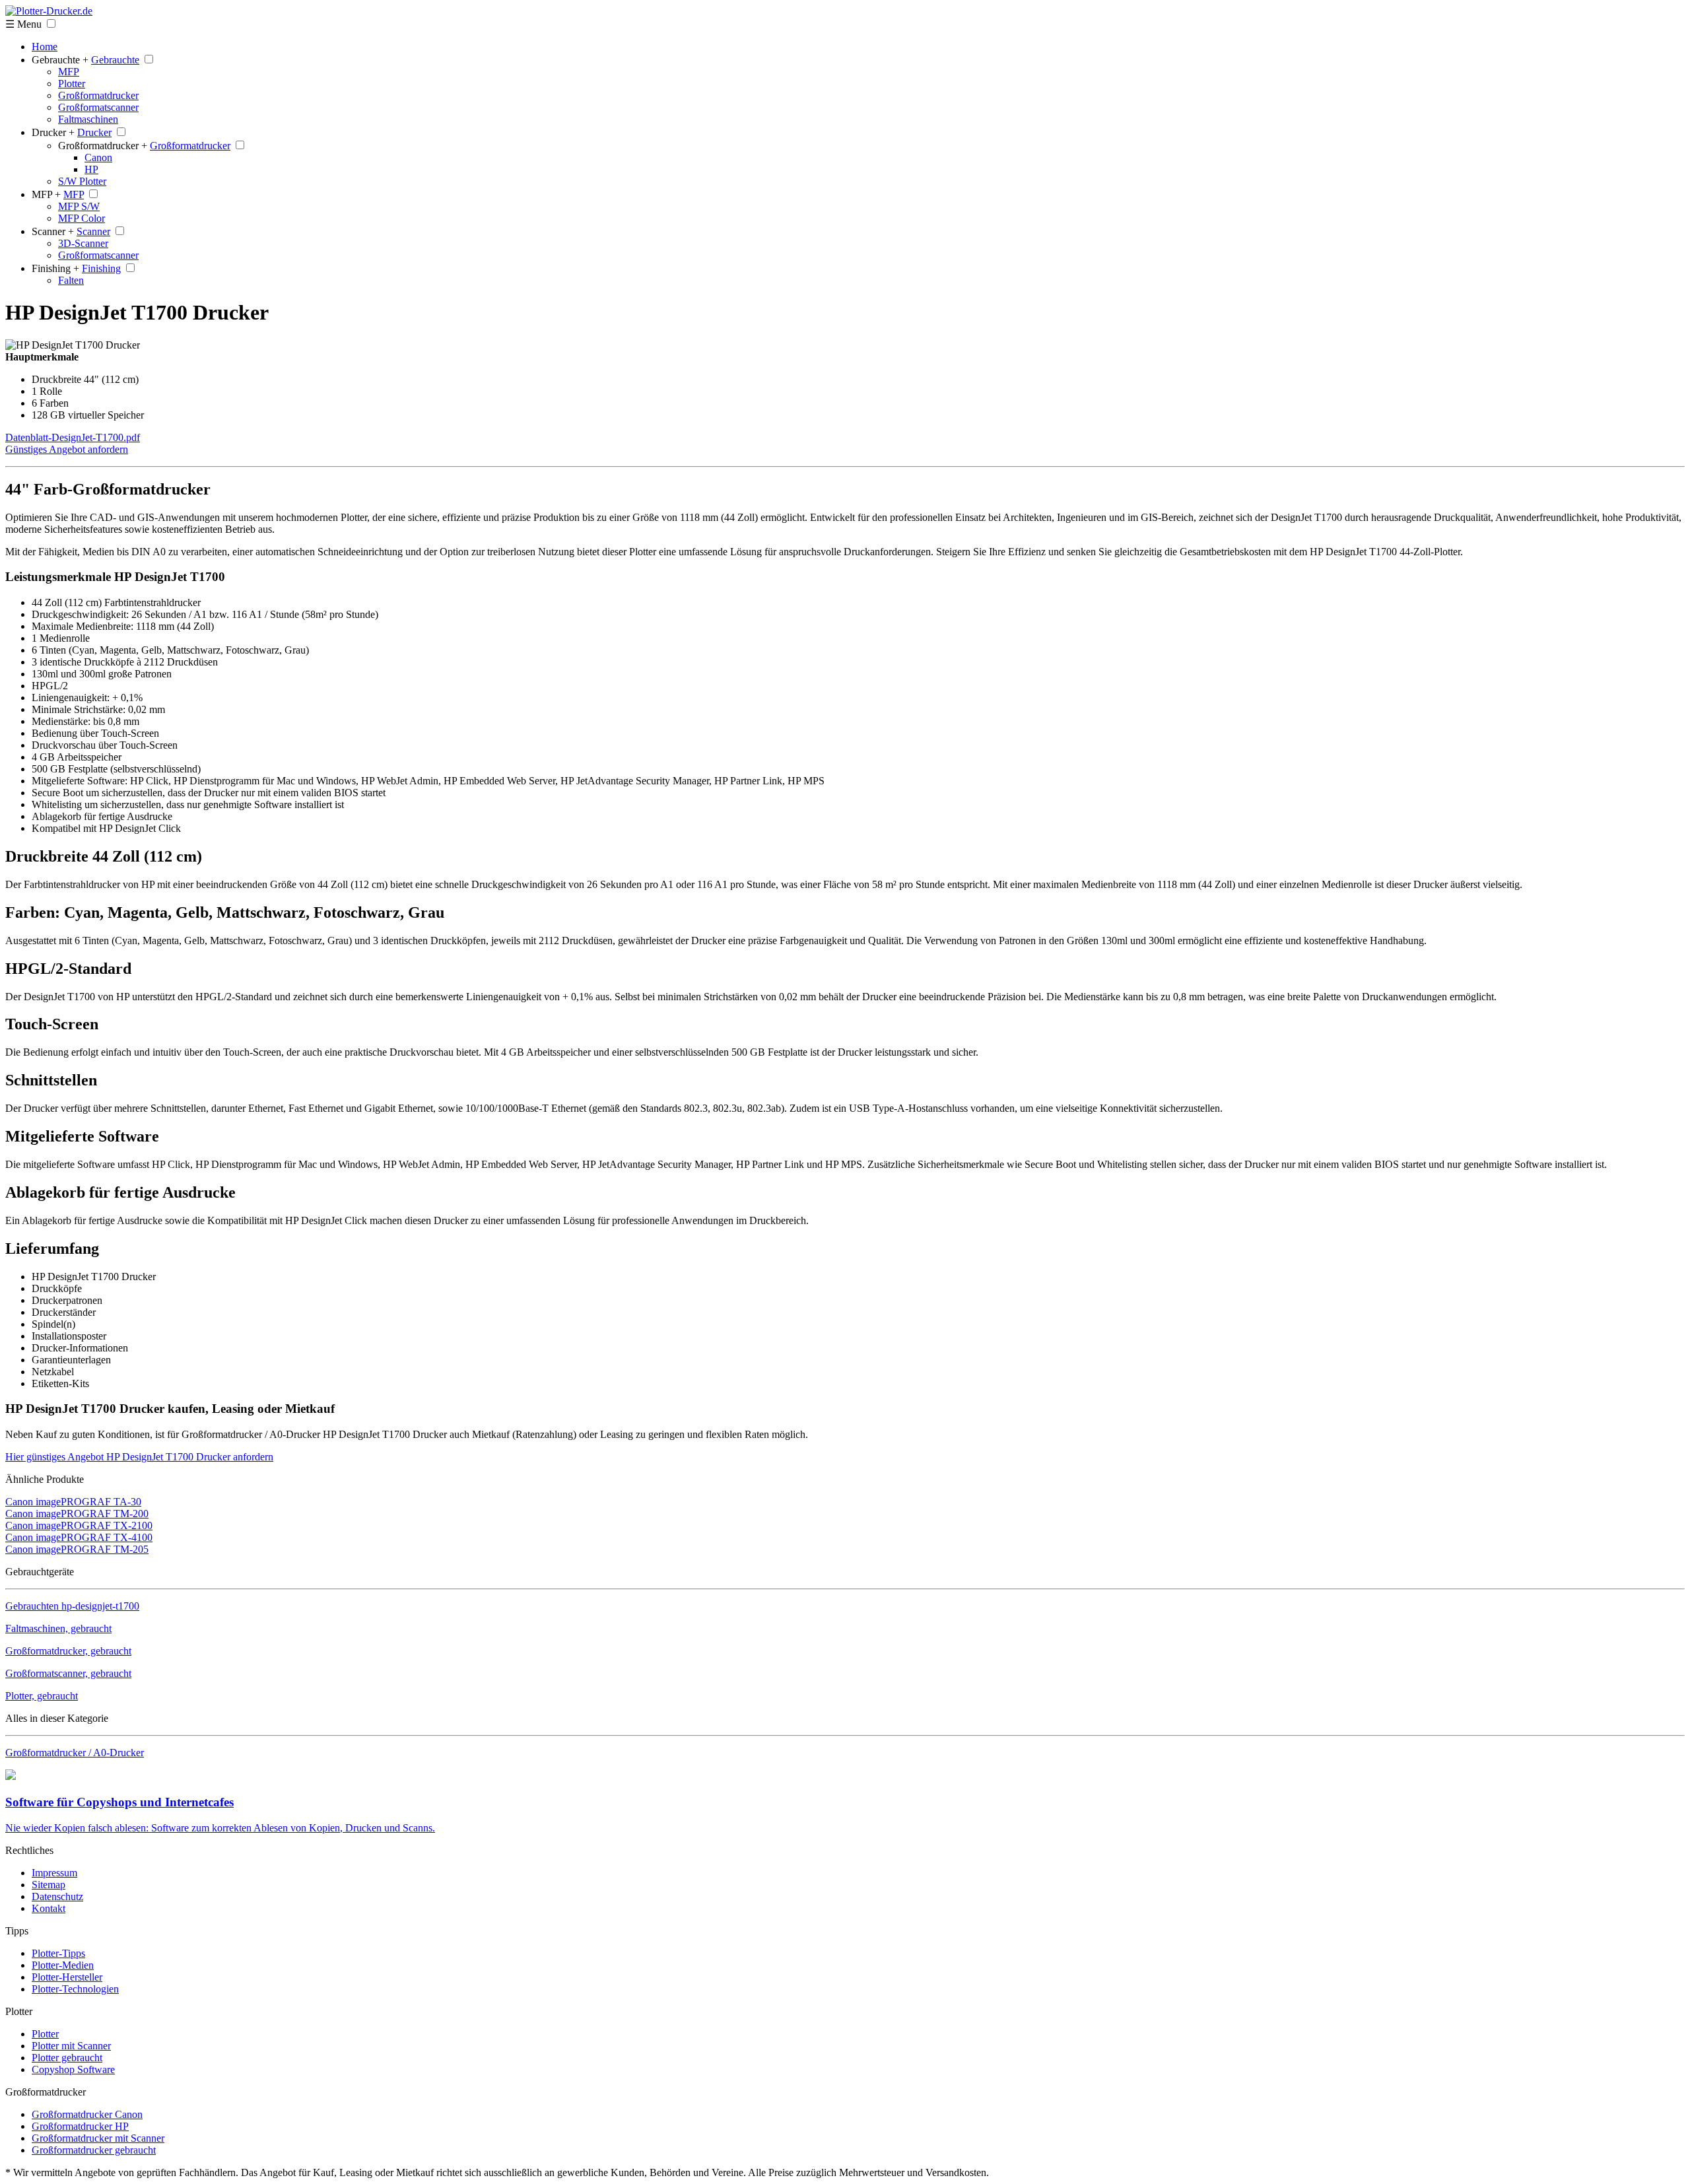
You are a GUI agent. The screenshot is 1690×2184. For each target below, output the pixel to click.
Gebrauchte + (60, 60)
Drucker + (53, 132)
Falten (71, 280)
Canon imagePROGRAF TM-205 (77, 1549)
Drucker (94, 132)
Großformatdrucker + (103, 146)
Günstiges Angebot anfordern (67, 449)
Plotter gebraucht (67, 2058)
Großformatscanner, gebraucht (68, 1673)
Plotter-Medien (63, 1965)
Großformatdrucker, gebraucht (68, 1651)
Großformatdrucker (98, 95)
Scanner (93, 231)
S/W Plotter (82, 181)
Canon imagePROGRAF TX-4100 (79, 1537)
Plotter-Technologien (75, 1989)
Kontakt (49, 1908)
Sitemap (49, 1885)
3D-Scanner (83, 243)
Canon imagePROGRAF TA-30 (73, 1502)
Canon (98, 157)
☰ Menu (23, 24)
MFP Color (82, 218)
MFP (69, 72)
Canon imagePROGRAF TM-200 (77, 1514)
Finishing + (55, 268)
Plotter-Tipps (58, 1953)
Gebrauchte (115, 60)
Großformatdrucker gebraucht (94, 2150)
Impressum (54, 1873)
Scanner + (53, 231)
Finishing (101, 268)
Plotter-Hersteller (67, 1977)
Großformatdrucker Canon (87, 2114)
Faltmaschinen (88, 119)
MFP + (46, 194)
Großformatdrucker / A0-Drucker (75, 1753)
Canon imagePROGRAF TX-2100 (79, 1525)
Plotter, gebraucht (42, 1696)
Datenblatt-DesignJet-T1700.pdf (73, 437)
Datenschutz (57, 1896)
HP (91, 169)
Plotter (72, 84)
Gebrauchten (72, 1606)
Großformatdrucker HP (80, 2126)
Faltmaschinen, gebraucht (58, 1628)
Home (45, 47)
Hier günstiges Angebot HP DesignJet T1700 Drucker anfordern (139, 1457)
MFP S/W (79, 206)
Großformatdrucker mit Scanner (98, 2138)
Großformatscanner (98, 107)
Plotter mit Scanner (71, 2046)
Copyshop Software (73, 2069)
